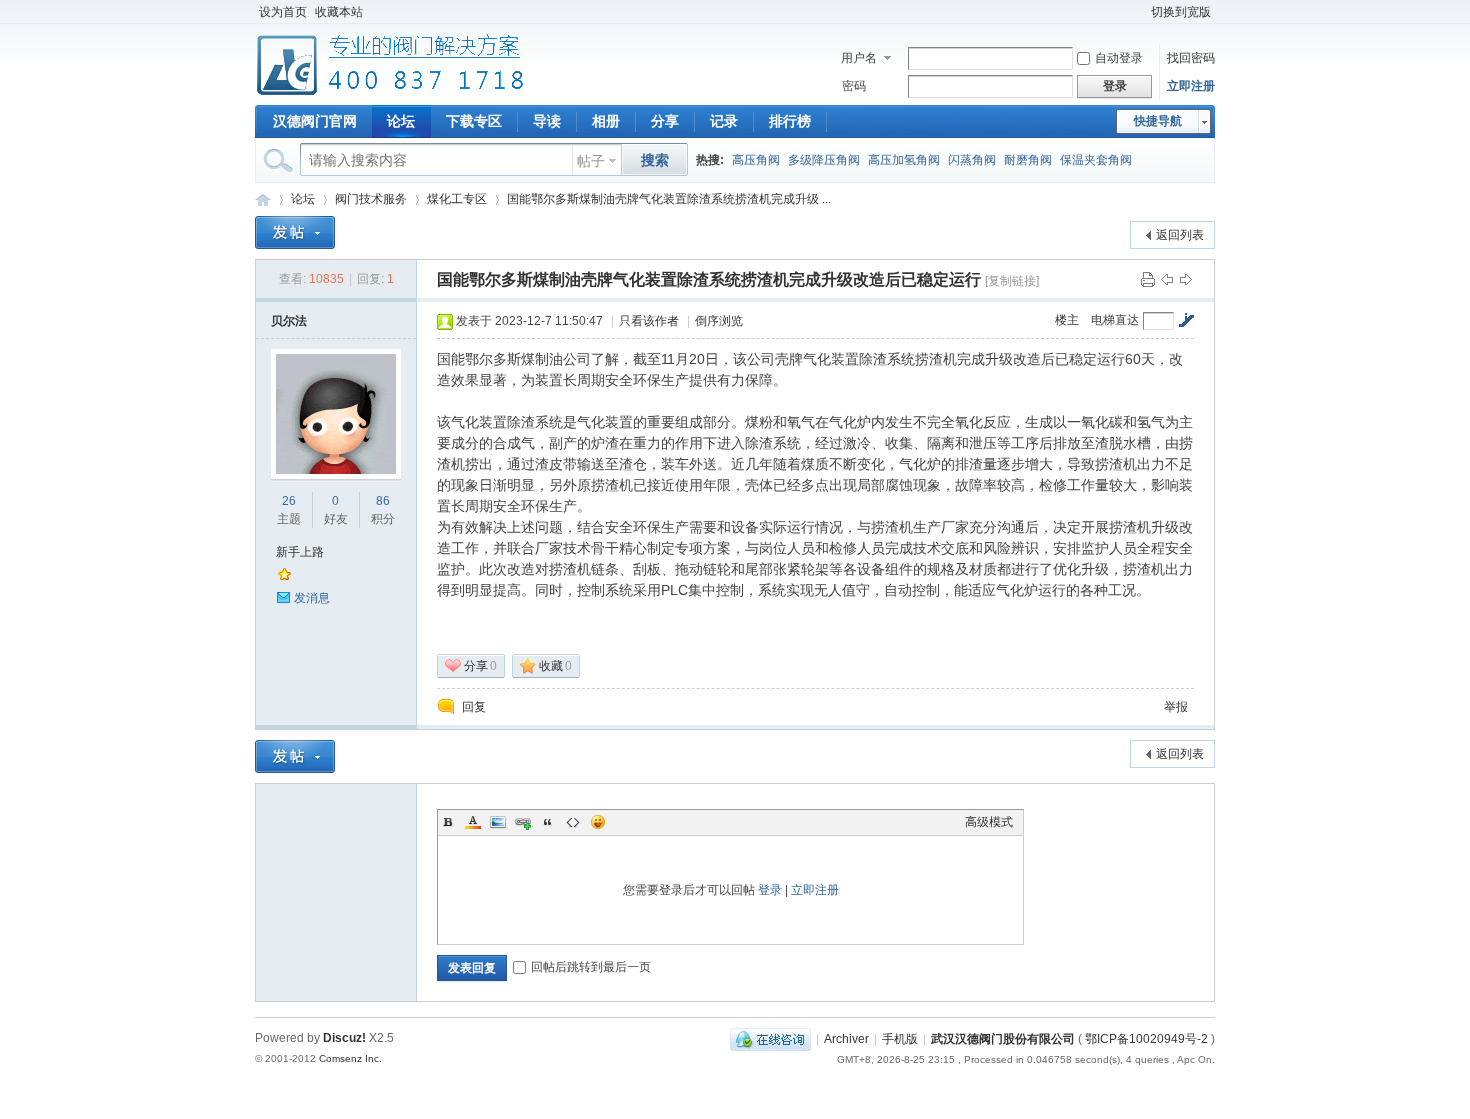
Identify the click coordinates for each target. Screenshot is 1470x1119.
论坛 (401, 121)
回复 (474, 707)
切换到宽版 (1181, 12)
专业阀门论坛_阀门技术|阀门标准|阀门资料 (263, 199)
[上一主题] (1167, 279)
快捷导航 (1158, 121)
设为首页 (283, 12)
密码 (854, 86)
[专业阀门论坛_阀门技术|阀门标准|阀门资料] (390, 93)
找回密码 (1191, 58)
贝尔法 (289, 321)
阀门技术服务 (371, 199)
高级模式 (989, 822)
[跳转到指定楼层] (1186, 320)
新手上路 (300, 552)
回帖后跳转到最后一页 (591, 967)
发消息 (312, 598)
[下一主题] (1186, 279)
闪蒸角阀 (972, 160)
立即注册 (1191, 86)
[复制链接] (1012, 281)
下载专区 (474, 121)
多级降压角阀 (824, 160)
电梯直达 (1115, 320)
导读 (547, 121)
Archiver (846, 1039)
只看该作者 (649, 321)
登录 (770, 890)
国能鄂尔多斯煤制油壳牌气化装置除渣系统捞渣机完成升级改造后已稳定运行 (709, 279)
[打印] (1148, 279)
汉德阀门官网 (315, 121)
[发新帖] (295, 232)
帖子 (591, 161)
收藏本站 (339, 12)
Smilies (598, 822)
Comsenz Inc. (350, 1058)
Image (498, 822)
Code (573, 822)
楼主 (1067, 320)
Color (473, 822)
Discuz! (344, 1038)
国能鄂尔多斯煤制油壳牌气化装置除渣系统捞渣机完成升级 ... (669, 199)
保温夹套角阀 (1096, 160)
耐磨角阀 (1028, 160)
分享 (665, 121)
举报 (1176, 707)
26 (289, 501)
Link (523, 822)
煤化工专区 (457, 199)
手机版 (900, 1039)
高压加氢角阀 (904, 160)
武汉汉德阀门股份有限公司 (1003, 1039)
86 (383, 501)
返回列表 (1180, 235)
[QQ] (770, 1039)
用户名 (859, 58)
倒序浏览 (719, 321)
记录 (724, 121)
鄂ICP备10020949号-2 (1146, 1039)
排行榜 (790, 121)
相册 (606, 121)
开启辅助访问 (1138, 12)
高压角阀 (756, 160)
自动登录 (1119, 58)
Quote (548, 822)
